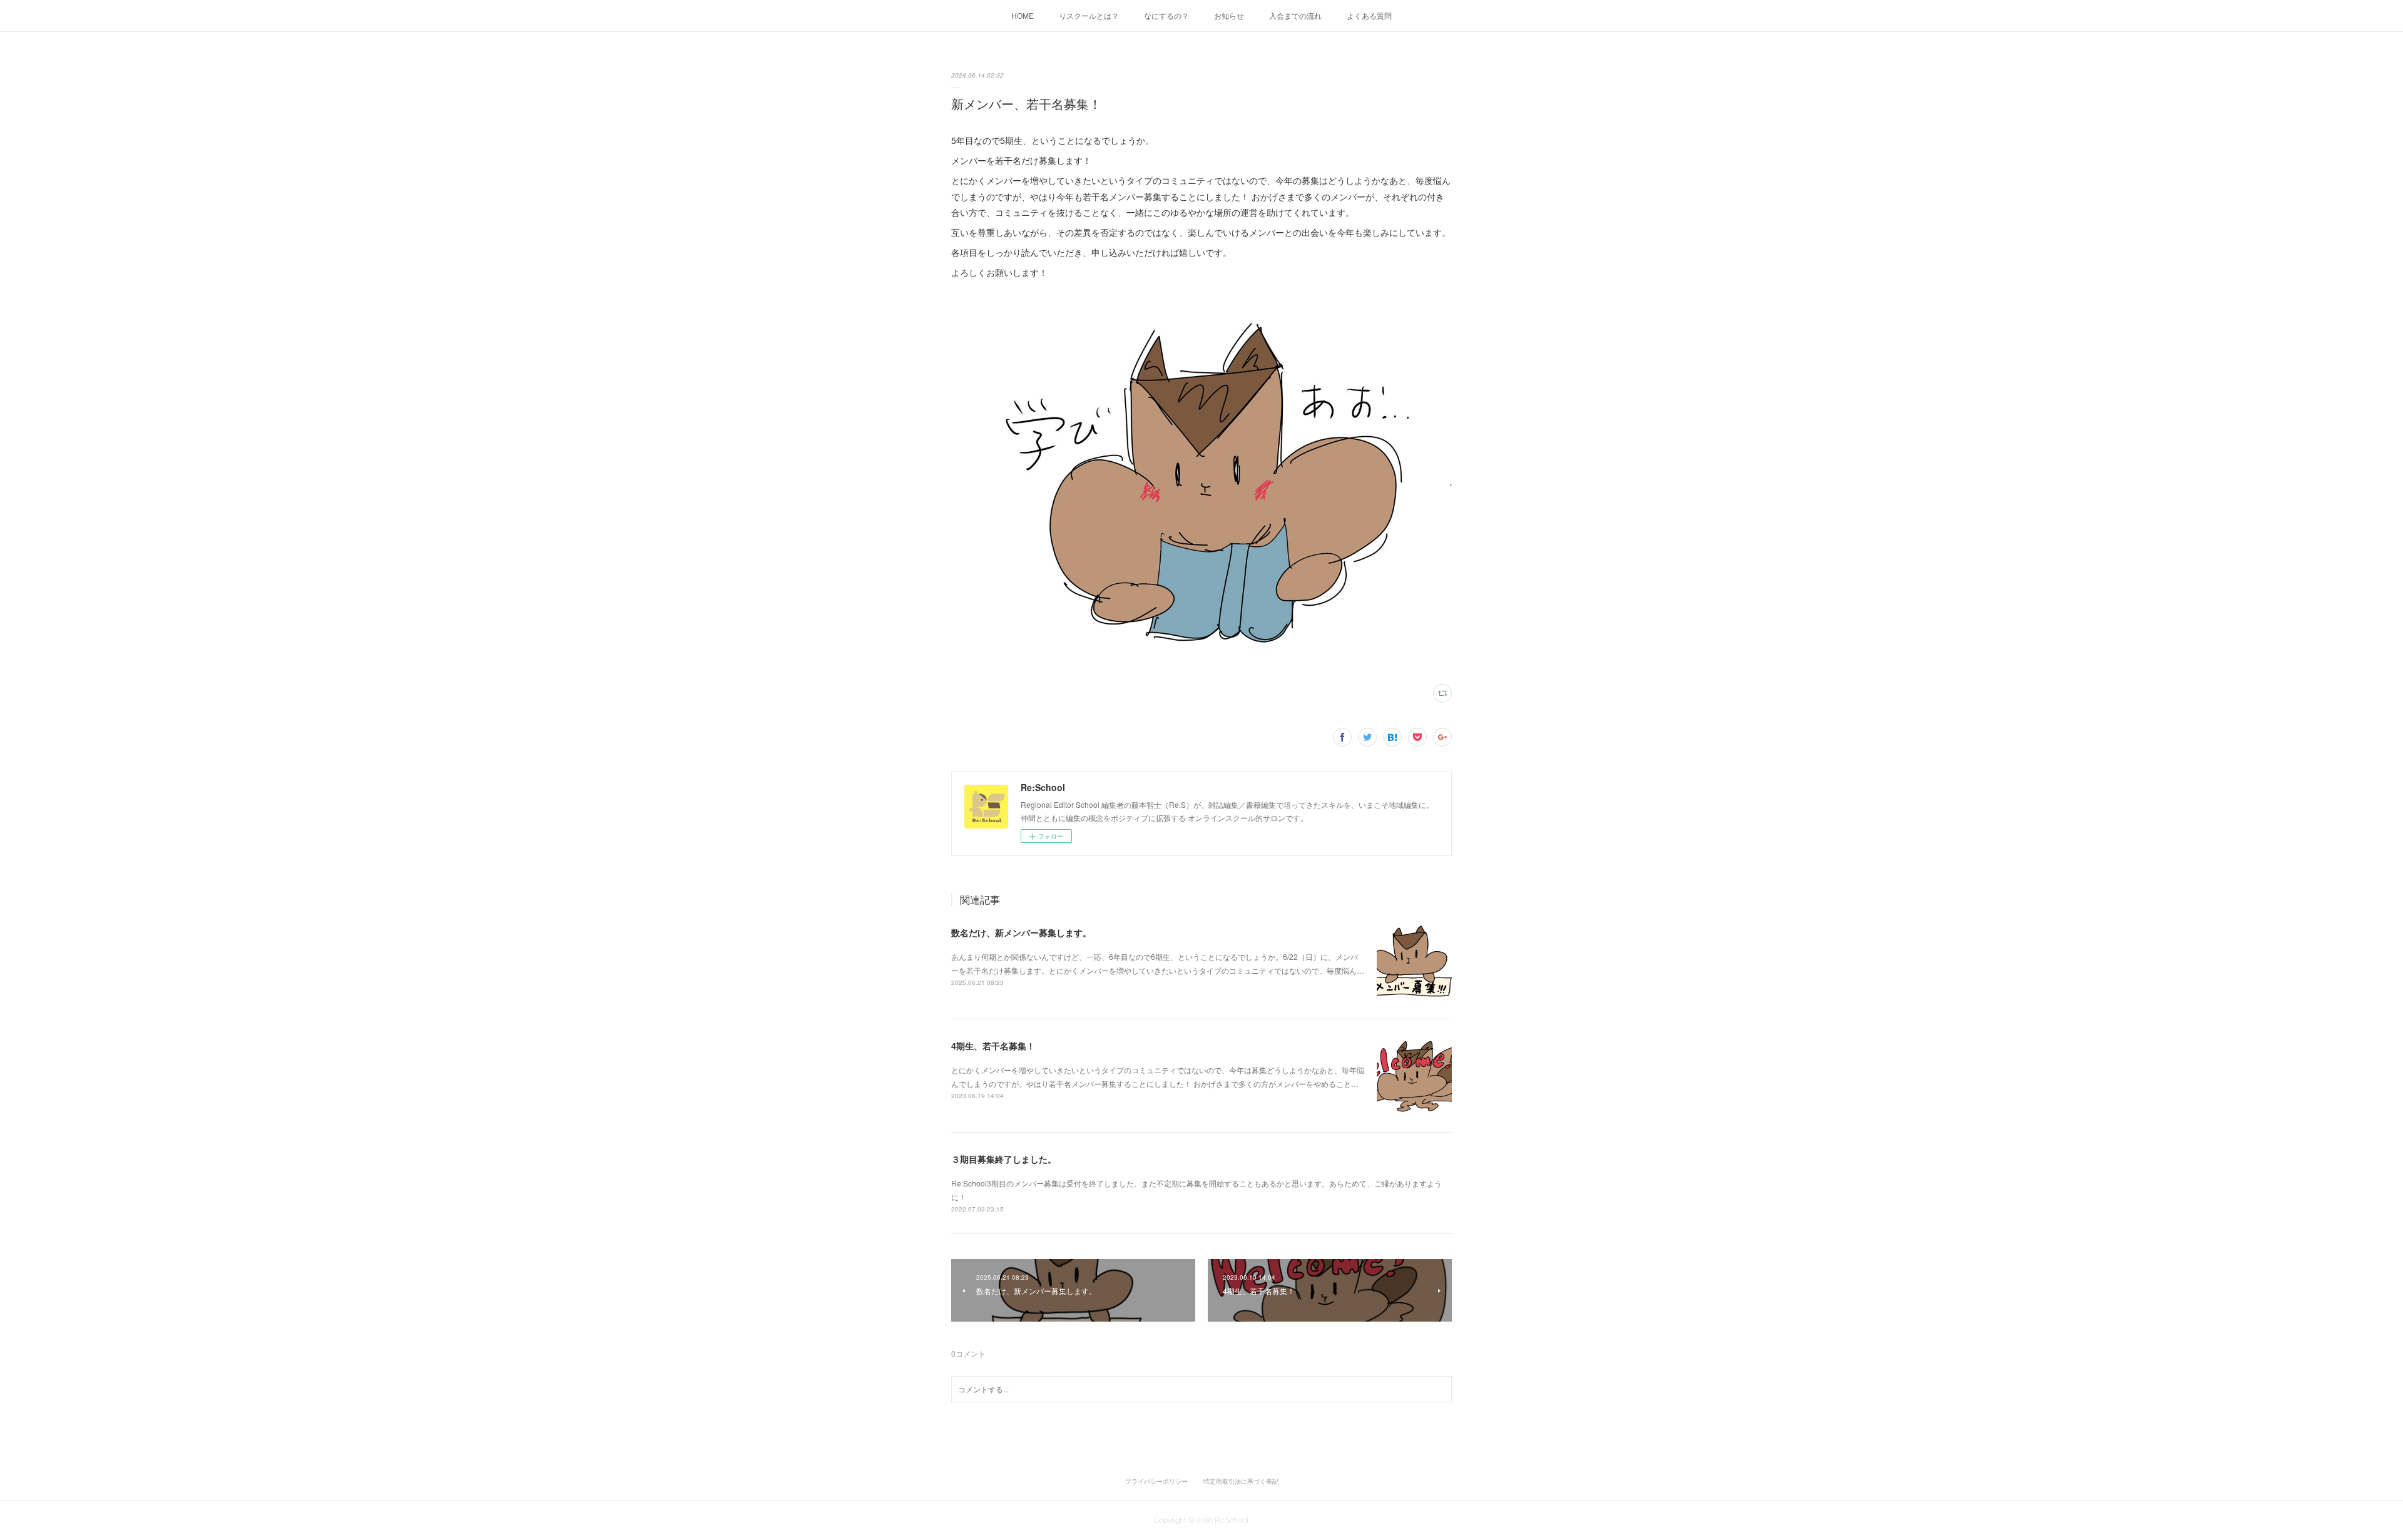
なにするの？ (1166, 15)
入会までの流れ (1295, 15)
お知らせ (1229, 15)
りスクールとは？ (1089, 15)
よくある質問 (1369, 15)
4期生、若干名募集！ (993, 1046)
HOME (1023, 15)
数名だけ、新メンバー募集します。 (1021, 932)
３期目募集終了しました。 (1004, 1159)
